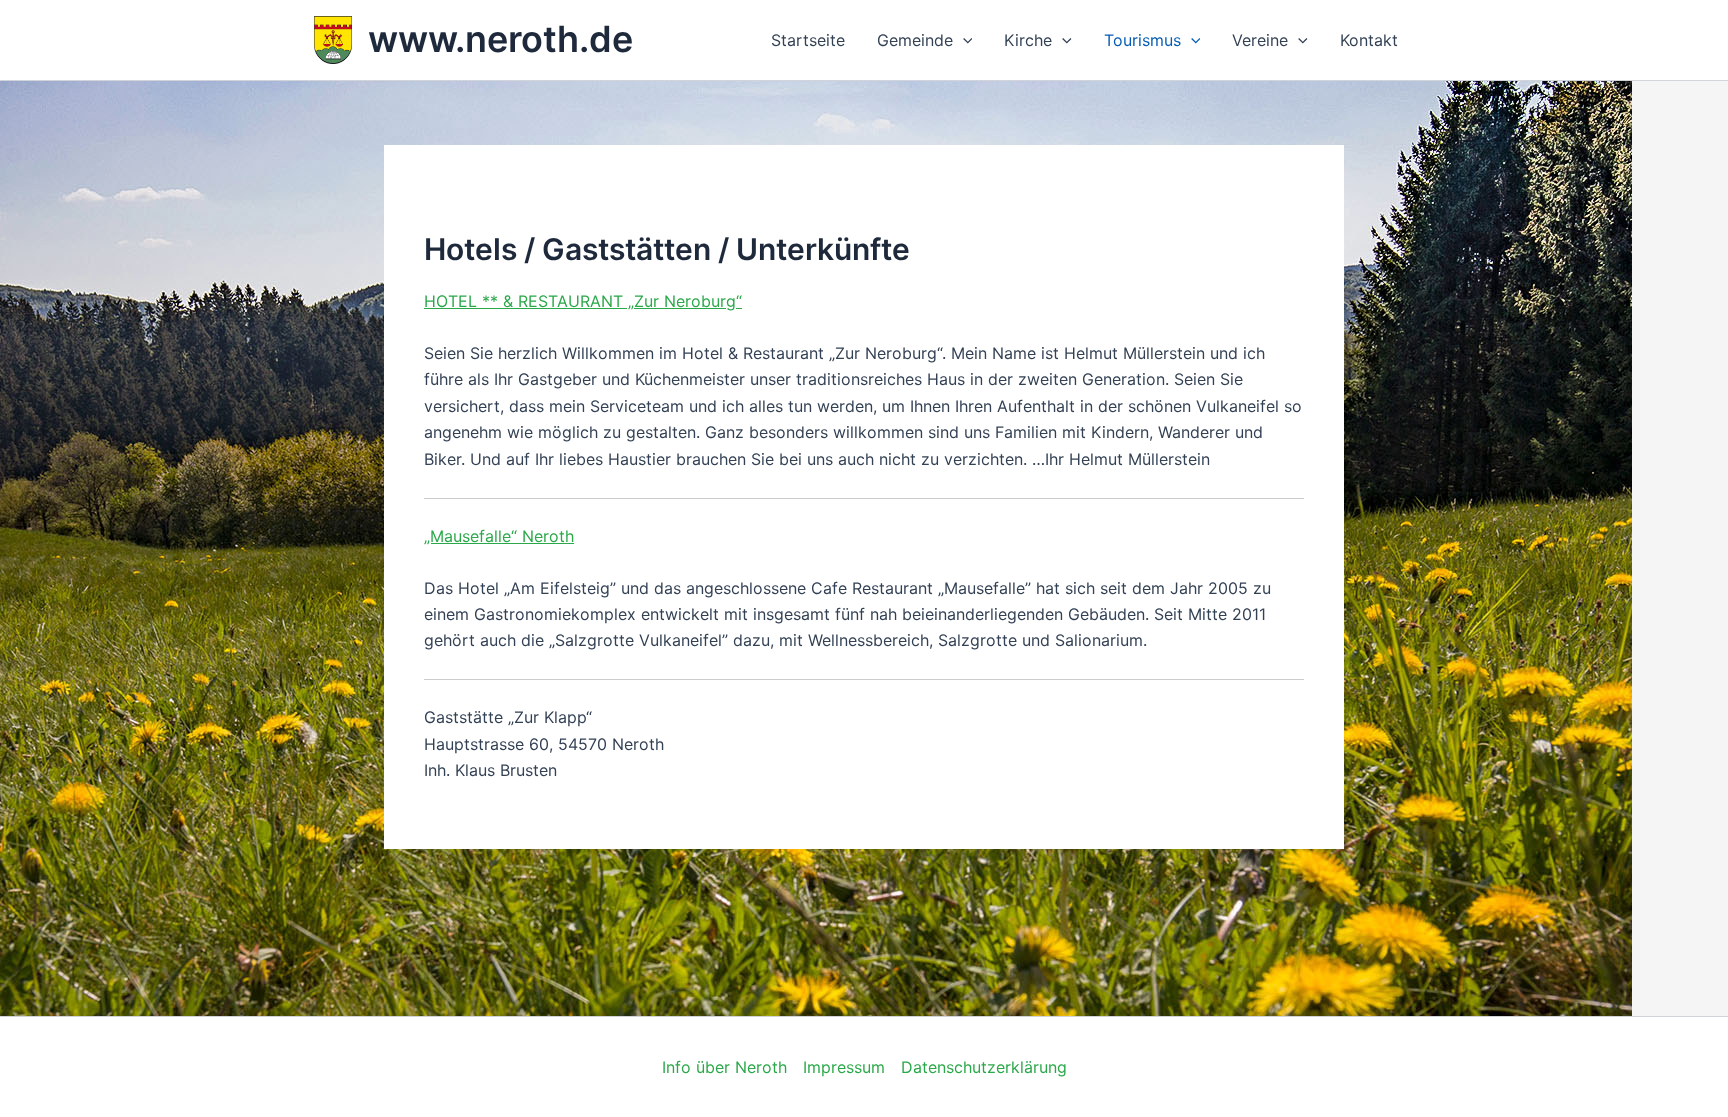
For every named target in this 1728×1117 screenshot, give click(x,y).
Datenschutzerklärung (984, 1067)
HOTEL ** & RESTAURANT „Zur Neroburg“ (583, 301)
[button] (963, 40)
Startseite (808, 40)
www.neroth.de (500, 39)
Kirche (1028, 40)
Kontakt (1369, 40)
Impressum (844, 1067)
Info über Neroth (724, 1067)
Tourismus (1142, 40)
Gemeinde (915, 40)
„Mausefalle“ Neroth (499, 536)
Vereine (1260, 40)
